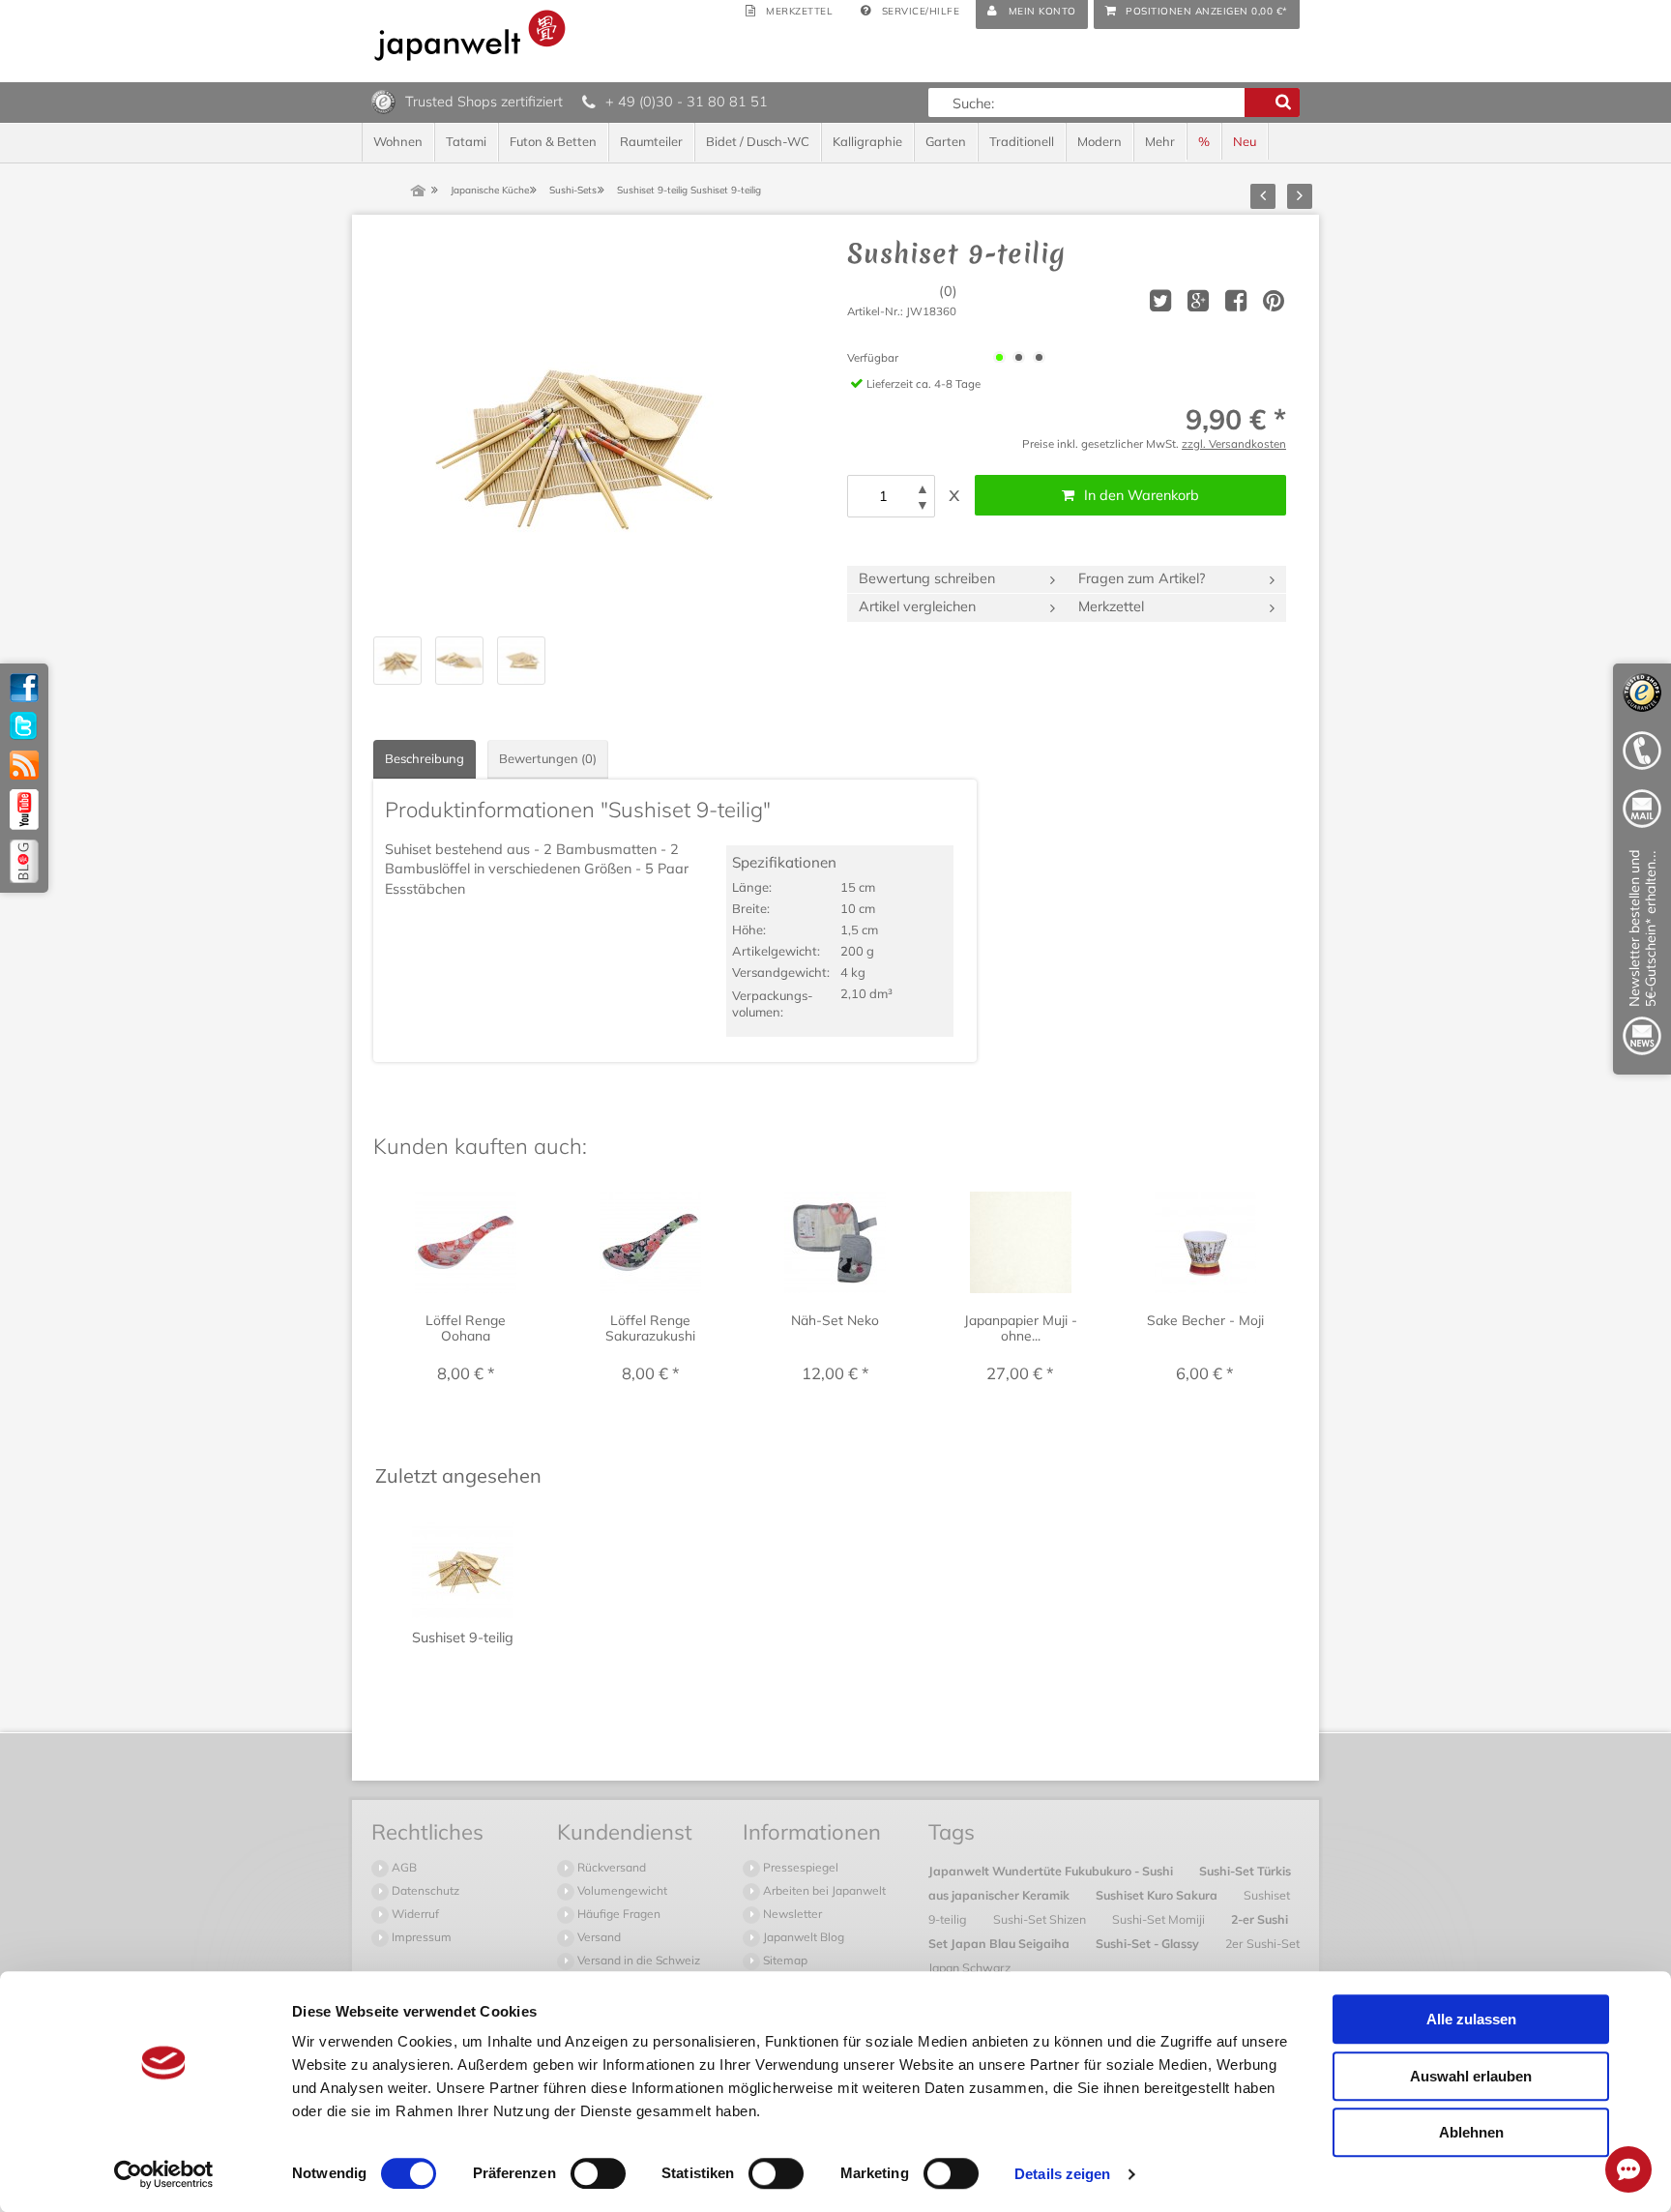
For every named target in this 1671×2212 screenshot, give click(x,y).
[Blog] (24, 861)
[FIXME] (1642, 956)
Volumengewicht (621, 1890)
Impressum (420, 1937)
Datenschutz (424, 1890)
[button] (923, 489)
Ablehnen (1471, 2132)
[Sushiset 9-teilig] (567, 431)
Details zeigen (1062, 2174)
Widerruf (414, 1914)
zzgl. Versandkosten (1234, 443)
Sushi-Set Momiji (1160, 1919)
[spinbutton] (883, 496)
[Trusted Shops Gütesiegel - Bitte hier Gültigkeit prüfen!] (383, 101)
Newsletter (791, 1914)
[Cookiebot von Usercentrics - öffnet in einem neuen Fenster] (164, 2174)
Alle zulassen (1471, 2019)
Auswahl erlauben (1471, 2076)
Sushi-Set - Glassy (1149, 1943)
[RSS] (24, 765)
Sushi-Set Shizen (1041, 1919)
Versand (598, 1937)
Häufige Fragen (617, 1914)
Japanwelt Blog (802, 1937)
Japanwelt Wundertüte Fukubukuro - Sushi (1052, 1871)
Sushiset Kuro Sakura (1158, 1895)
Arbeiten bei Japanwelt (823, 1890)
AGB (403, 1867)
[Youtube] (24, 810)
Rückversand (610, 1867)
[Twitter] (24, 726)
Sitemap (784, 1960)
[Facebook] (24, 688)
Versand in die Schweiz (637, 1960)
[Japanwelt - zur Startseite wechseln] (470, 35)
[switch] (598, 2173)
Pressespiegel (799, 1867)
